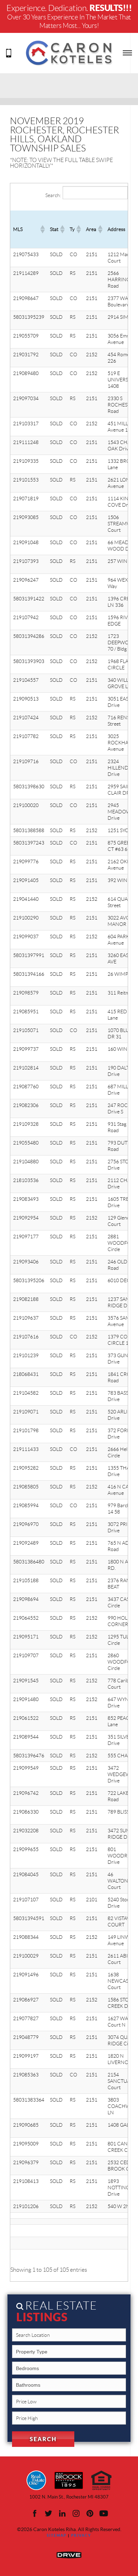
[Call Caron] (9, 52)
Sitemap (57, 2535)
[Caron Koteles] (69, 52)
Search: (53, 195)
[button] (42, 229)
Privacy (81, 2535)
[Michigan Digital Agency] (69, 2554)
